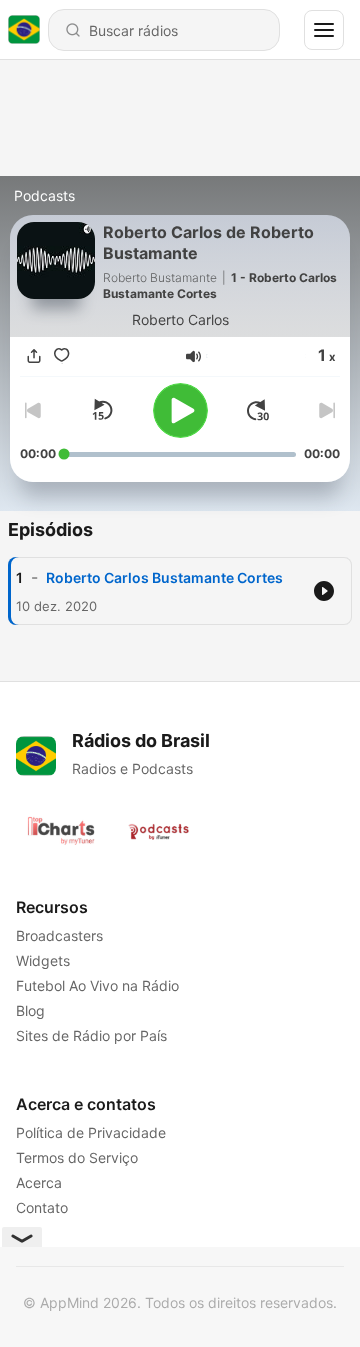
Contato (42, 1207)
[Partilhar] (34, 356)
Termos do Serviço (77, 1157)
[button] (193, 356)
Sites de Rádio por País (91, 1035)
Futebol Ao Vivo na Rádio (97, 985)
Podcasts (44, 195)
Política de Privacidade (91, 1132)
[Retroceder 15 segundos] (102, 410)
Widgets (43, 960)
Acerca (39, 1182)
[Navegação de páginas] (324, 30)
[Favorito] (62, 356)
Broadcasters (59, 935)
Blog (30, 1010)
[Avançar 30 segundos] (258, 410)
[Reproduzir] (180, 410)
